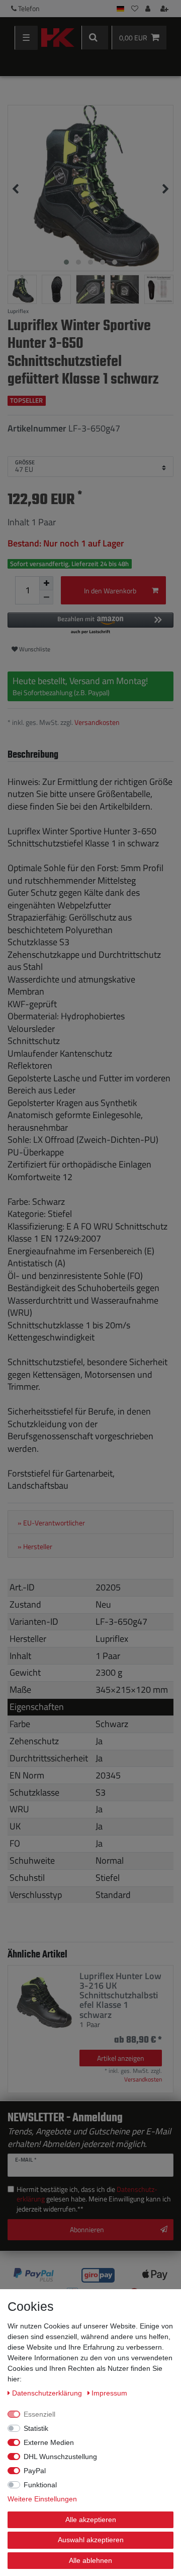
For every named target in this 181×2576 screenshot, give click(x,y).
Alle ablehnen (90, 2560)
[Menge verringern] (46, 597)
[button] (90, 624)
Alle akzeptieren (91, 2520)
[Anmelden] (149, 9)
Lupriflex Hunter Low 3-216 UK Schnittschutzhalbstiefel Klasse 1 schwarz (120, 1995)
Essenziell (39, 2414)
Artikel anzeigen (121, 2058)
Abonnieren (87, 2229)
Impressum (109, 2393)
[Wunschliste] (135, 9)
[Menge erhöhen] (46, 583)
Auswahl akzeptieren (91, 2540)
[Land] (120, 9)
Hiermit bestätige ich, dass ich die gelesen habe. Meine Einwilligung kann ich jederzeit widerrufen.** (94, 2199)
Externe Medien (49, 2442)
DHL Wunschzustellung (60, 2457)
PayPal (35, 2471)
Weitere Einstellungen (42, 2499)
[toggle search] (95, 38)
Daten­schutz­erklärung (48, 2393)
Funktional (40, 2485)
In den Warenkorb (110, 591)
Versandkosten (97, 722)
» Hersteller (35, 1547)
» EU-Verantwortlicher (51, 1523)
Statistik (36, 2428)
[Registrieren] (165, 9)
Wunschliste (34, 649)
